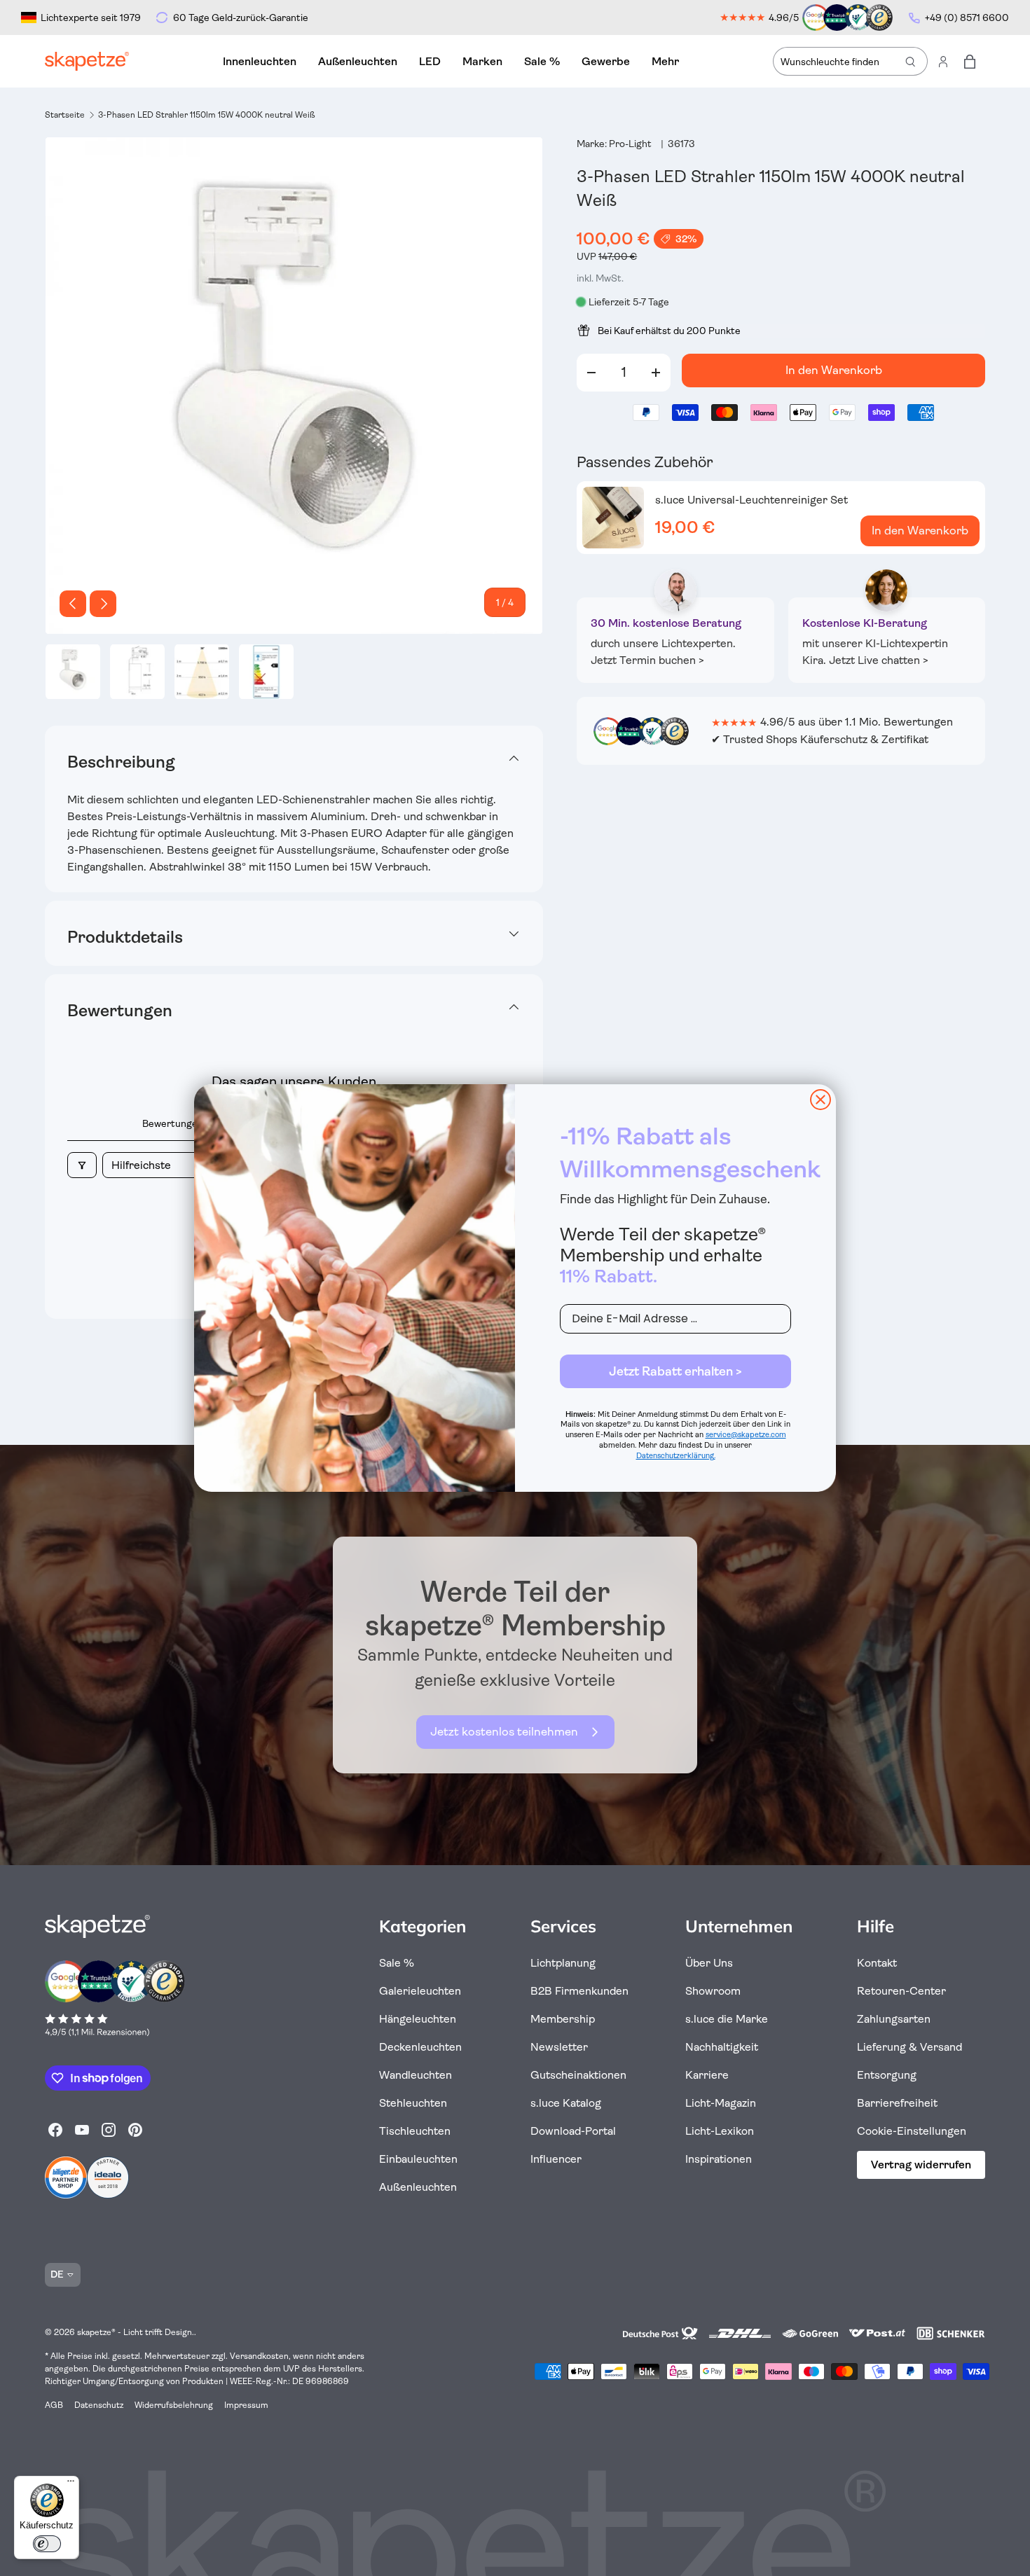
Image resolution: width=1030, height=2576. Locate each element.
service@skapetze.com (746, 1435)
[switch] (47, 2544)
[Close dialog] (820, 1100)
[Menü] (71, 2484)
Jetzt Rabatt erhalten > (675, 1371)
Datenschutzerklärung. (676, 1456)
